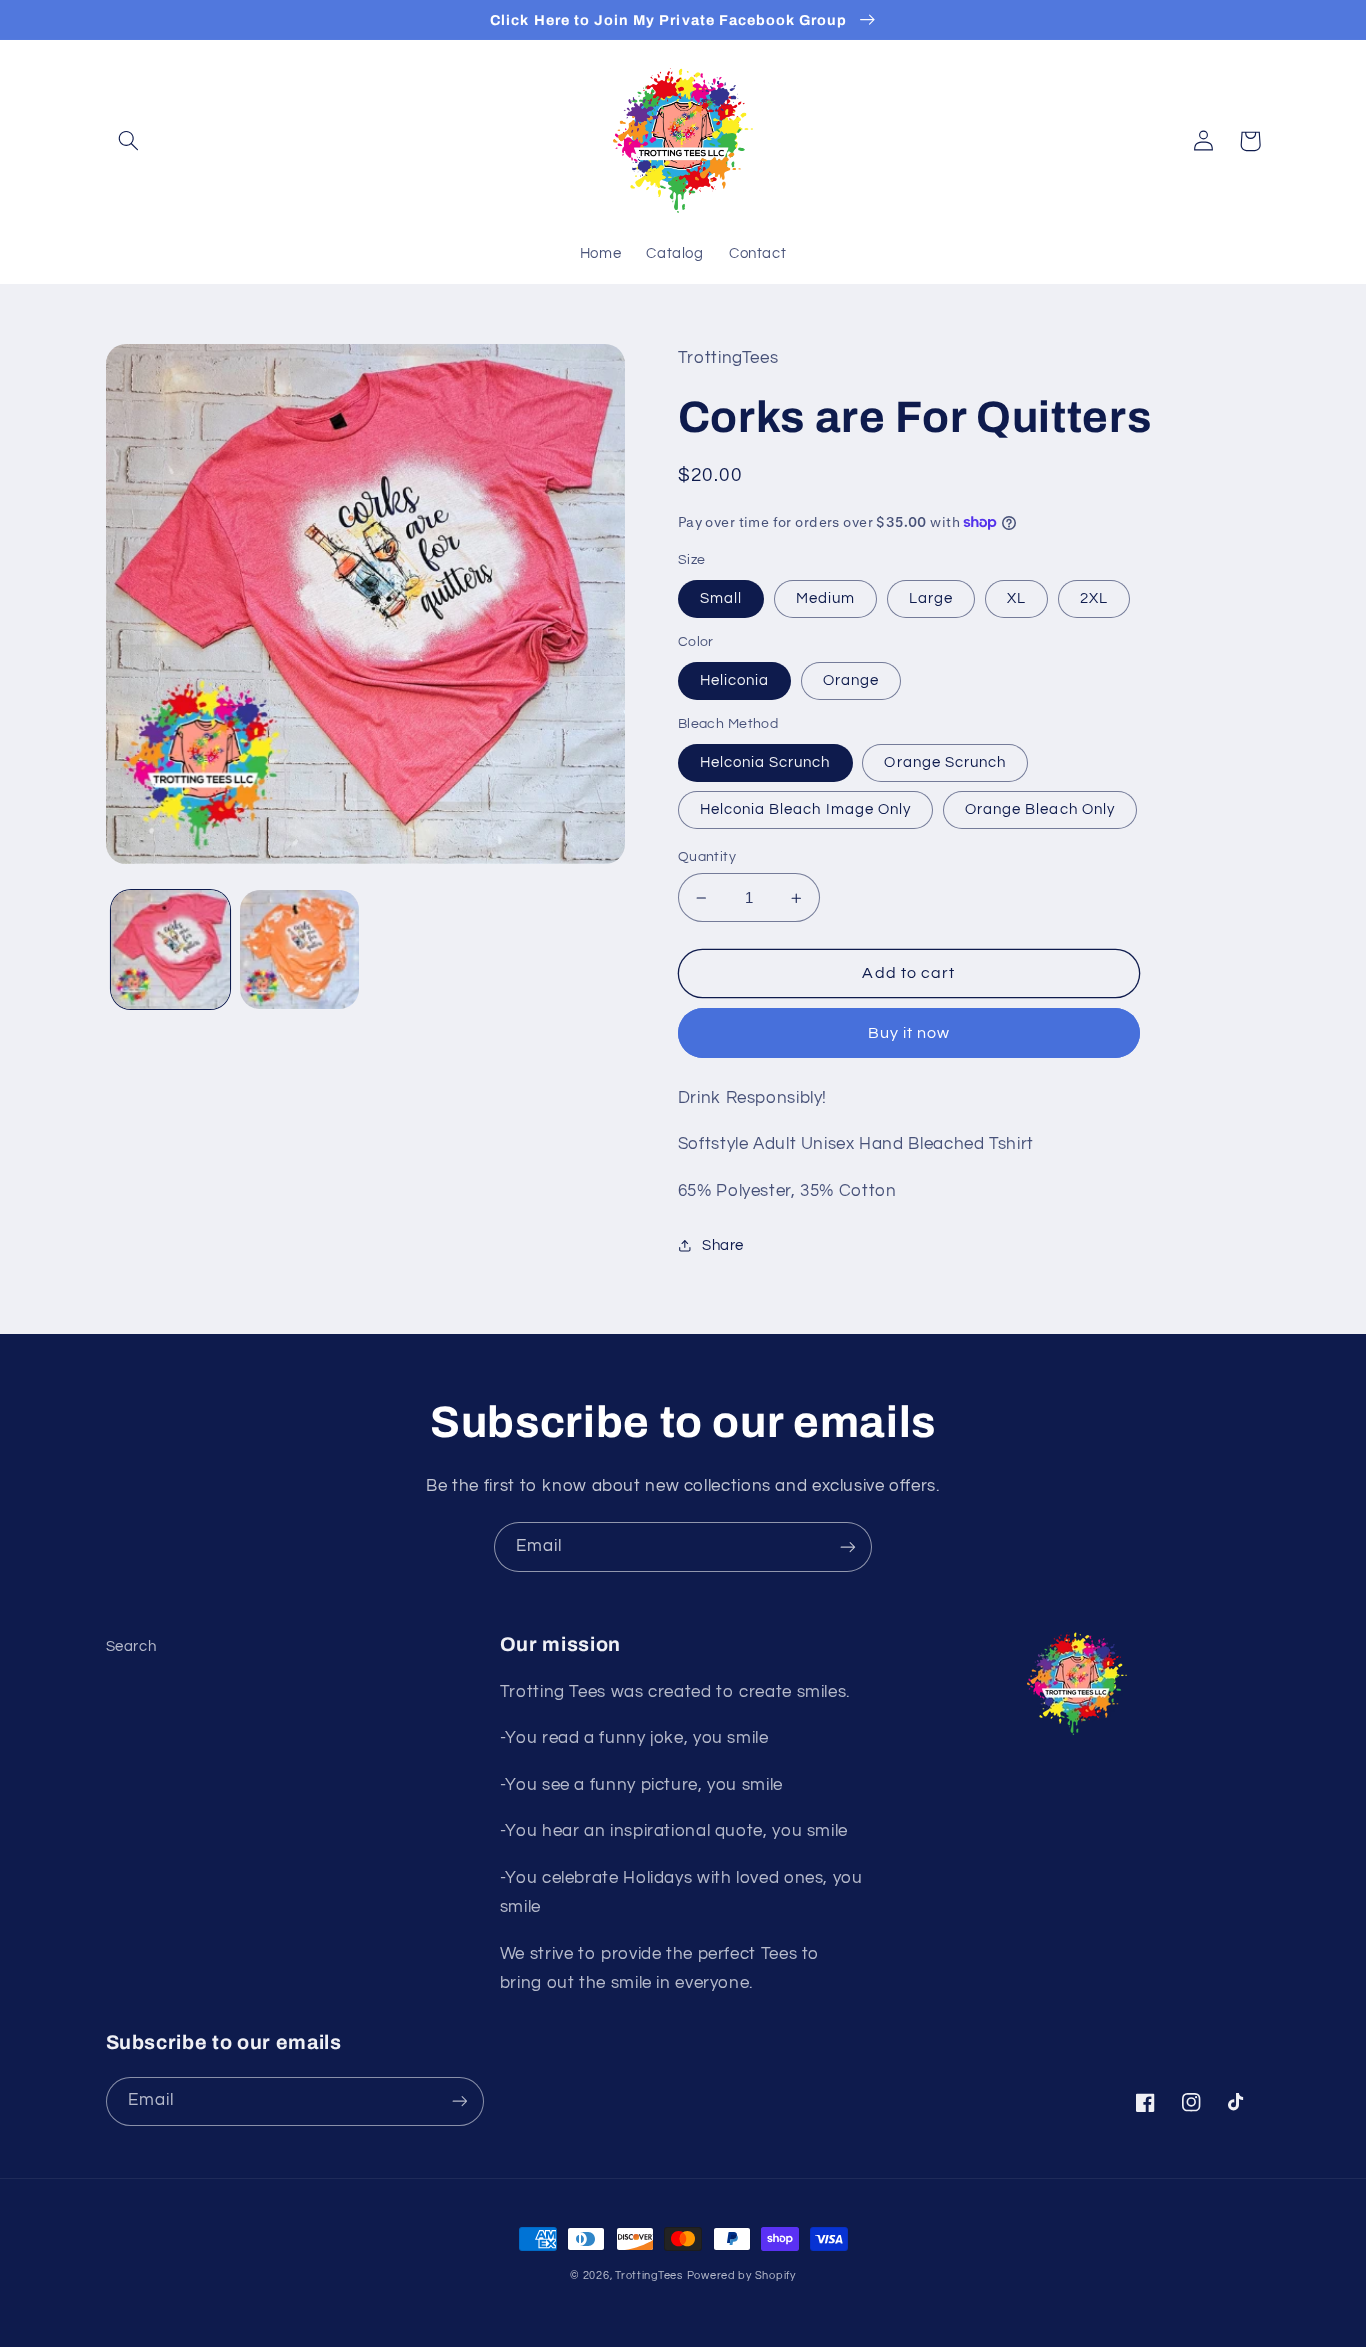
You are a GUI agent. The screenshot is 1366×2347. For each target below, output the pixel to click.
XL (1016, 598)
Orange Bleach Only (1040, 809)
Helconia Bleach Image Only (805, 809)
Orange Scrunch (945, 762)
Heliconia (734, 680)
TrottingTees (649, 2275)
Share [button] (723, 1245)
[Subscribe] (848, 1546)
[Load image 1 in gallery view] (170, 949)
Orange (851, 680)
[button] (129, 141)
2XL (1094, 598)
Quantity (707, 857)
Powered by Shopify (741, 2275)
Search (131, 1646)
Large (931, 598)
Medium (825, 598)
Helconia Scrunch (765, 762)
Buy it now (909, 1033)
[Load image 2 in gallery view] (299, 949)
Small (721, 598)
